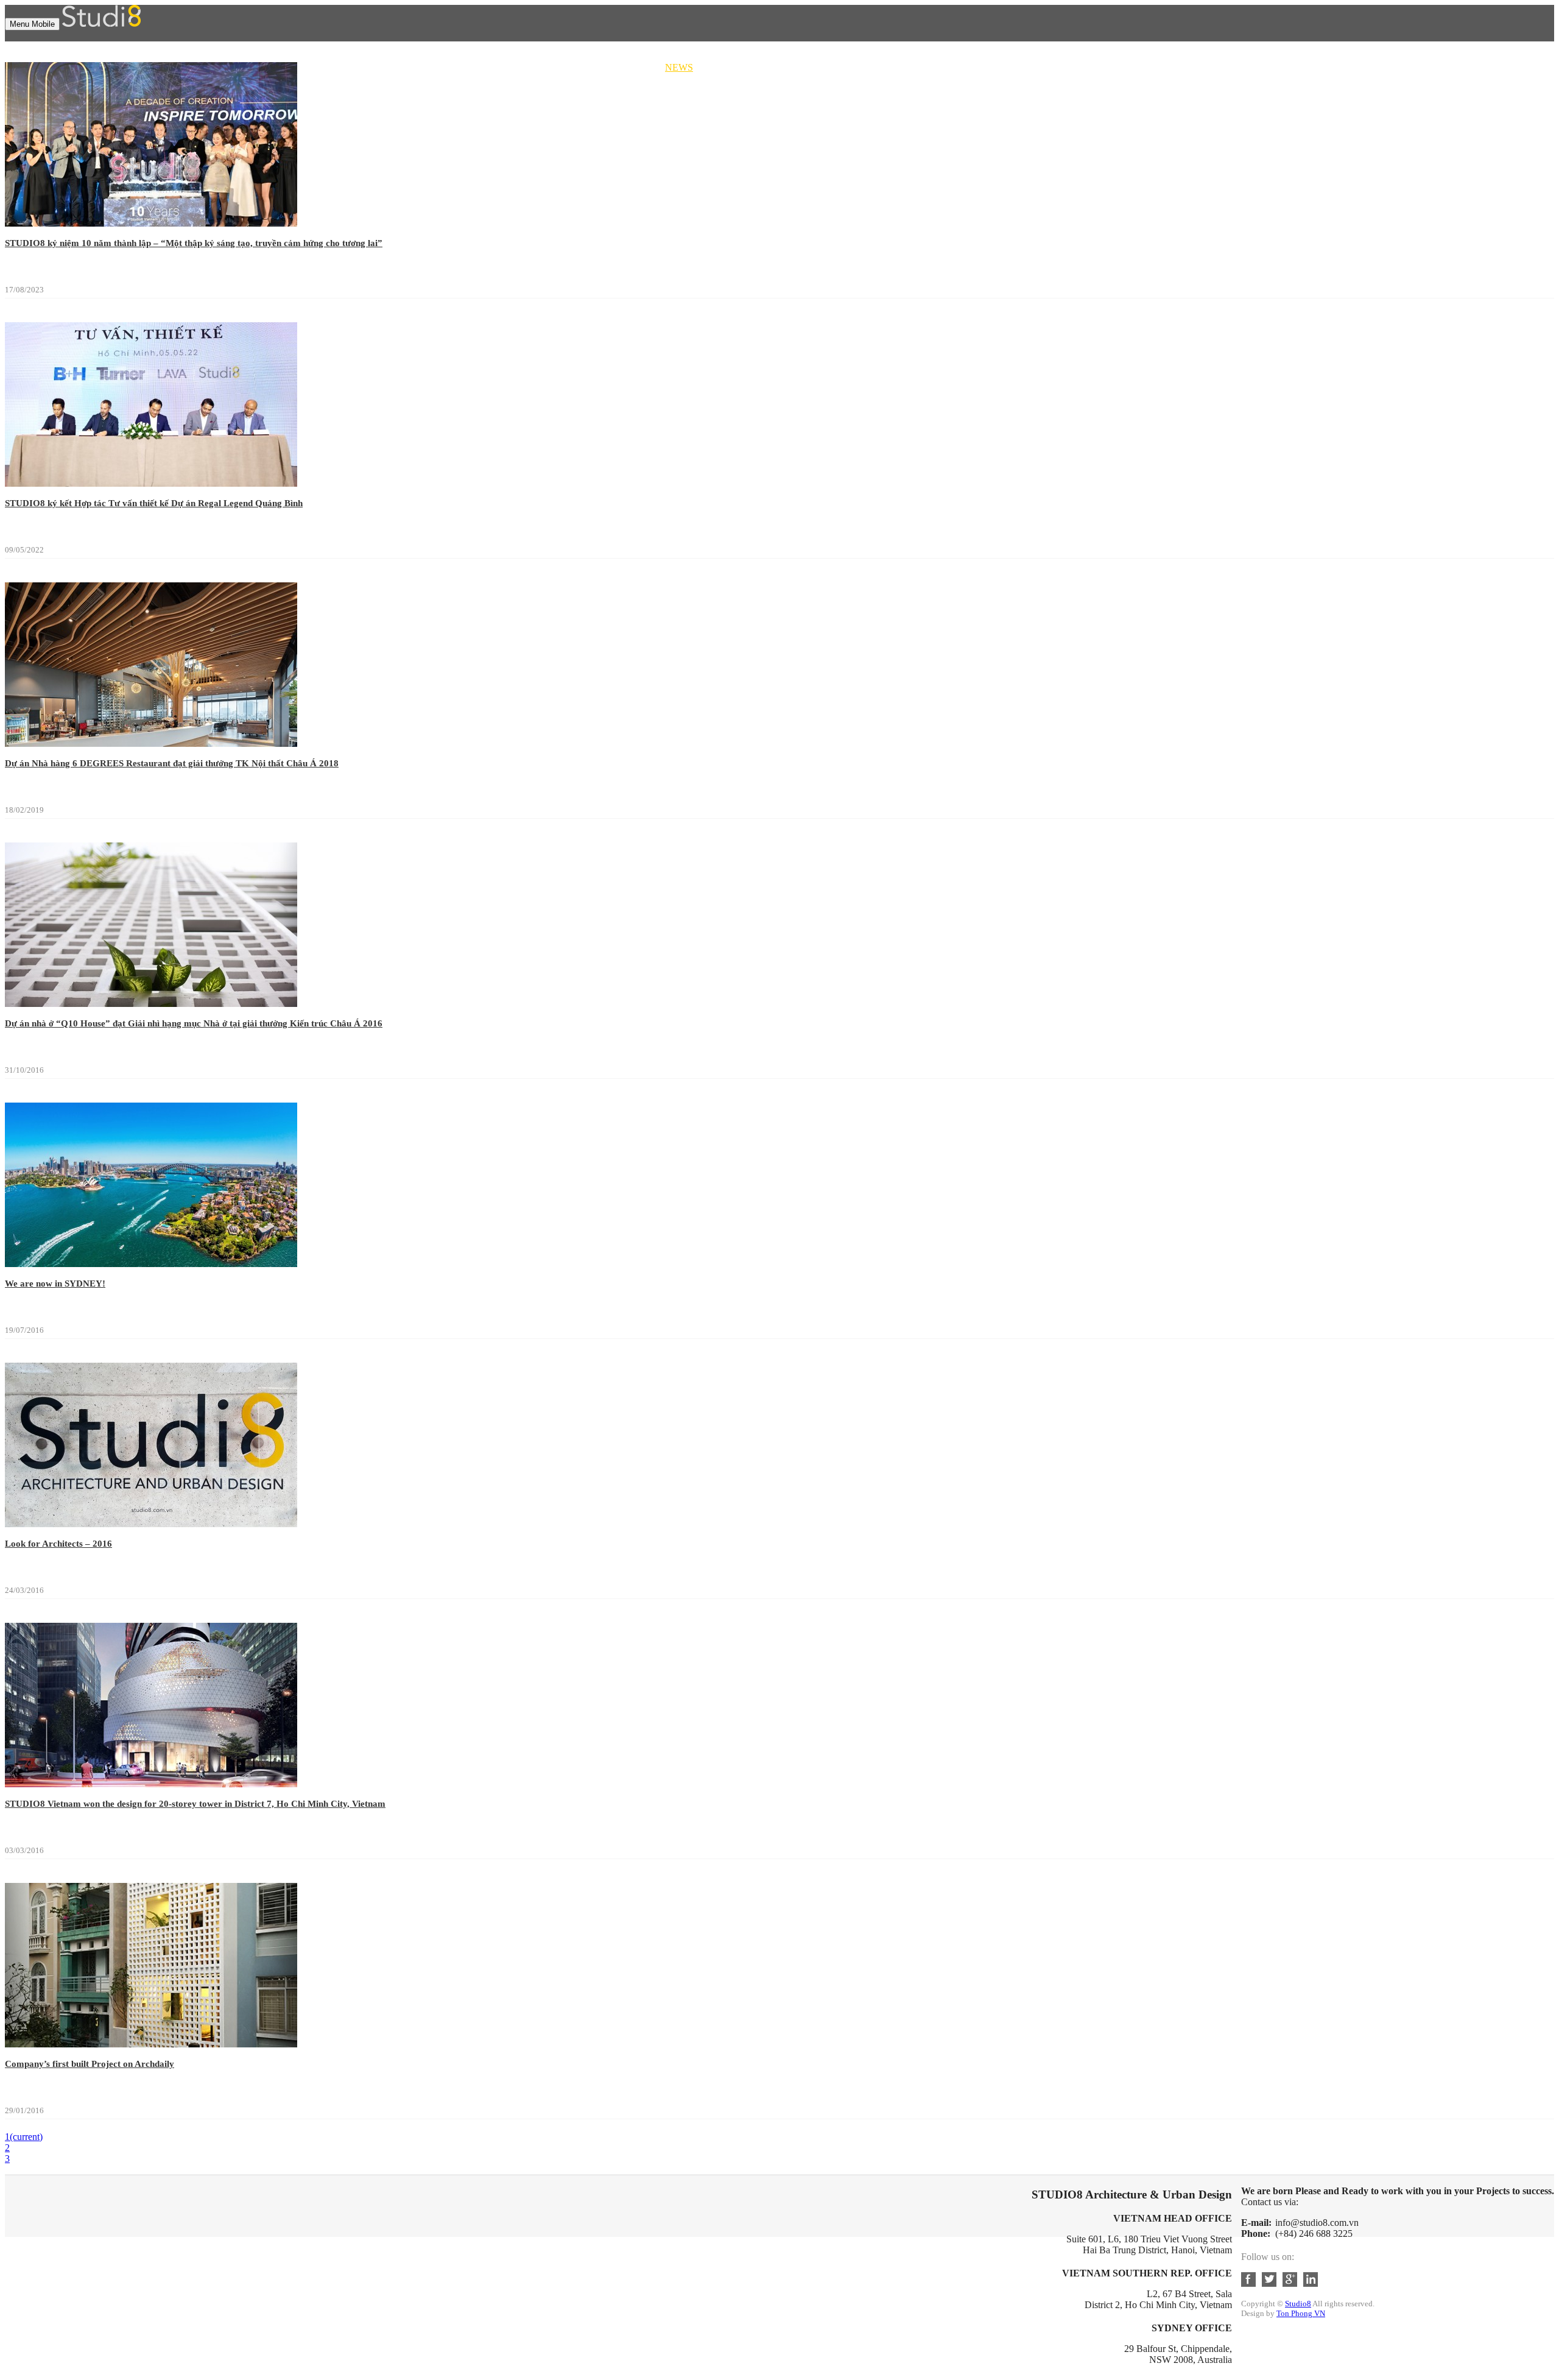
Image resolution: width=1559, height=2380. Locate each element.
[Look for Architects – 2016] (151, 1524)
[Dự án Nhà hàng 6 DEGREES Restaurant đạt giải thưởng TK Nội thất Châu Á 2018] (151, 743)
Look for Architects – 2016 (58, 1544)
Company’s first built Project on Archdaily (90, 2064)
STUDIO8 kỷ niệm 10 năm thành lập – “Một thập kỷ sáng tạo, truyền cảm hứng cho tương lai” (194, 243)
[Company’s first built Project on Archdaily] (151, 2044)
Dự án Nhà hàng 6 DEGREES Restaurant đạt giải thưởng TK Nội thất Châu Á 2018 (172, 763)
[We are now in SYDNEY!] (151, 1264)
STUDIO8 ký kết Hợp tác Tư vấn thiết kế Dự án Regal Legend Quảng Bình (154, 503)
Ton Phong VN (1301, 2313)
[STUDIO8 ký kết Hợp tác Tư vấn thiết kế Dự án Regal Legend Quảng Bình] (151, 483)
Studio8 (1298, 2304)
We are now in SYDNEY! (55, 1284)
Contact (686, 78)
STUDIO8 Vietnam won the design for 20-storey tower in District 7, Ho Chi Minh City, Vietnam (195, 1804)
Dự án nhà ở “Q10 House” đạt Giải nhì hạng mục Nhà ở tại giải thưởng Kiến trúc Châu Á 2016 (194, 1023)
